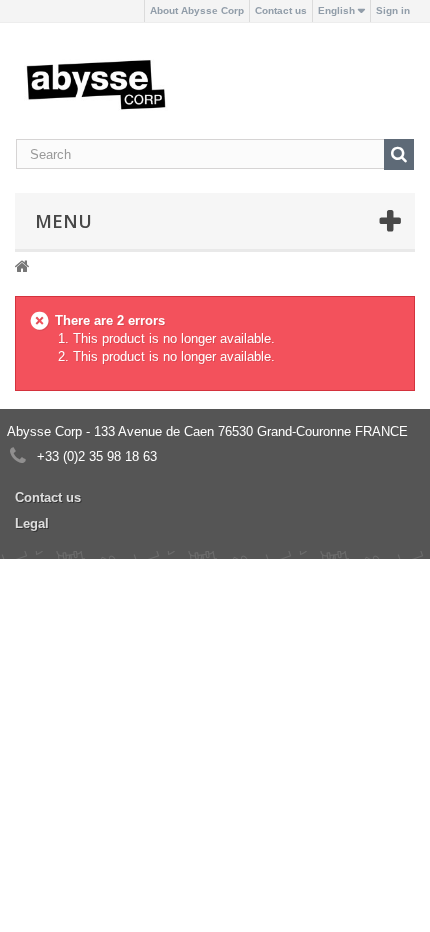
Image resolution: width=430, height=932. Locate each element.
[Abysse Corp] (96, 83)
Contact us (281, 10)
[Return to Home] (22, 265)
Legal (32, 523)
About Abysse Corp (197, 10)
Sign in (393, 10)
